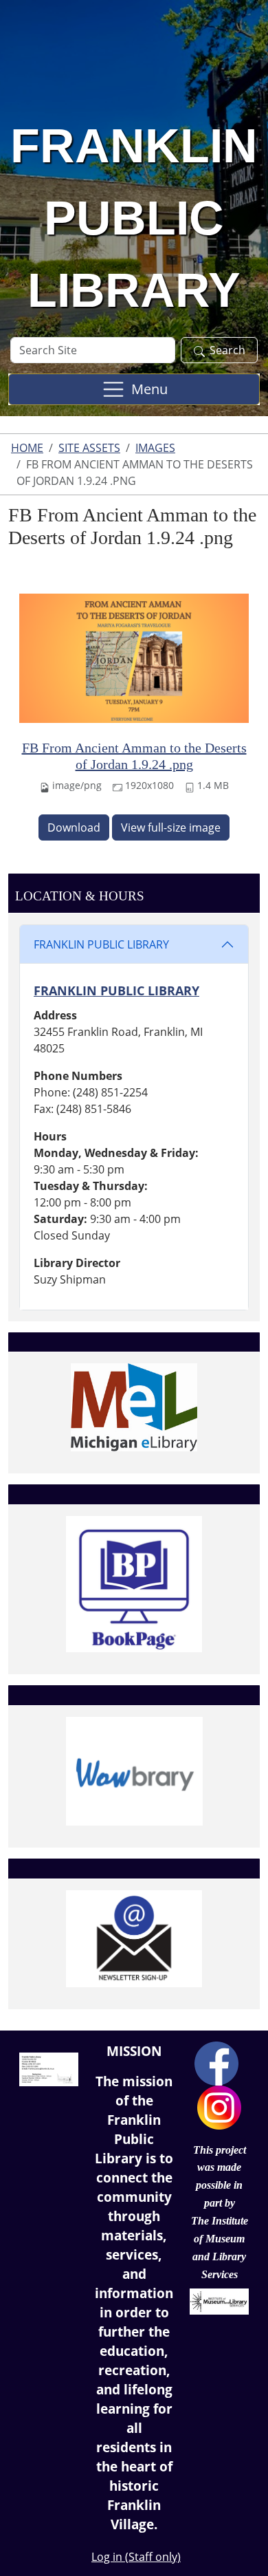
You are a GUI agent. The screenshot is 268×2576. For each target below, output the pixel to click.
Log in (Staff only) (136, 2557)
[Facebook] (216, 2062)
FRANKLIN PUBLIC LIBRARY (101, 944)
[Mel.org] (134, 1407)
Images (155, 448)
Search (227, 350)
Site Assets (89, 448)
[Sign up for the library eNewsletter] (134, 1939)
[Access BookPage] (134, 1584)
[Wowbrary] (134, 1771)
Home (27, 448)
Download (74, 827)
